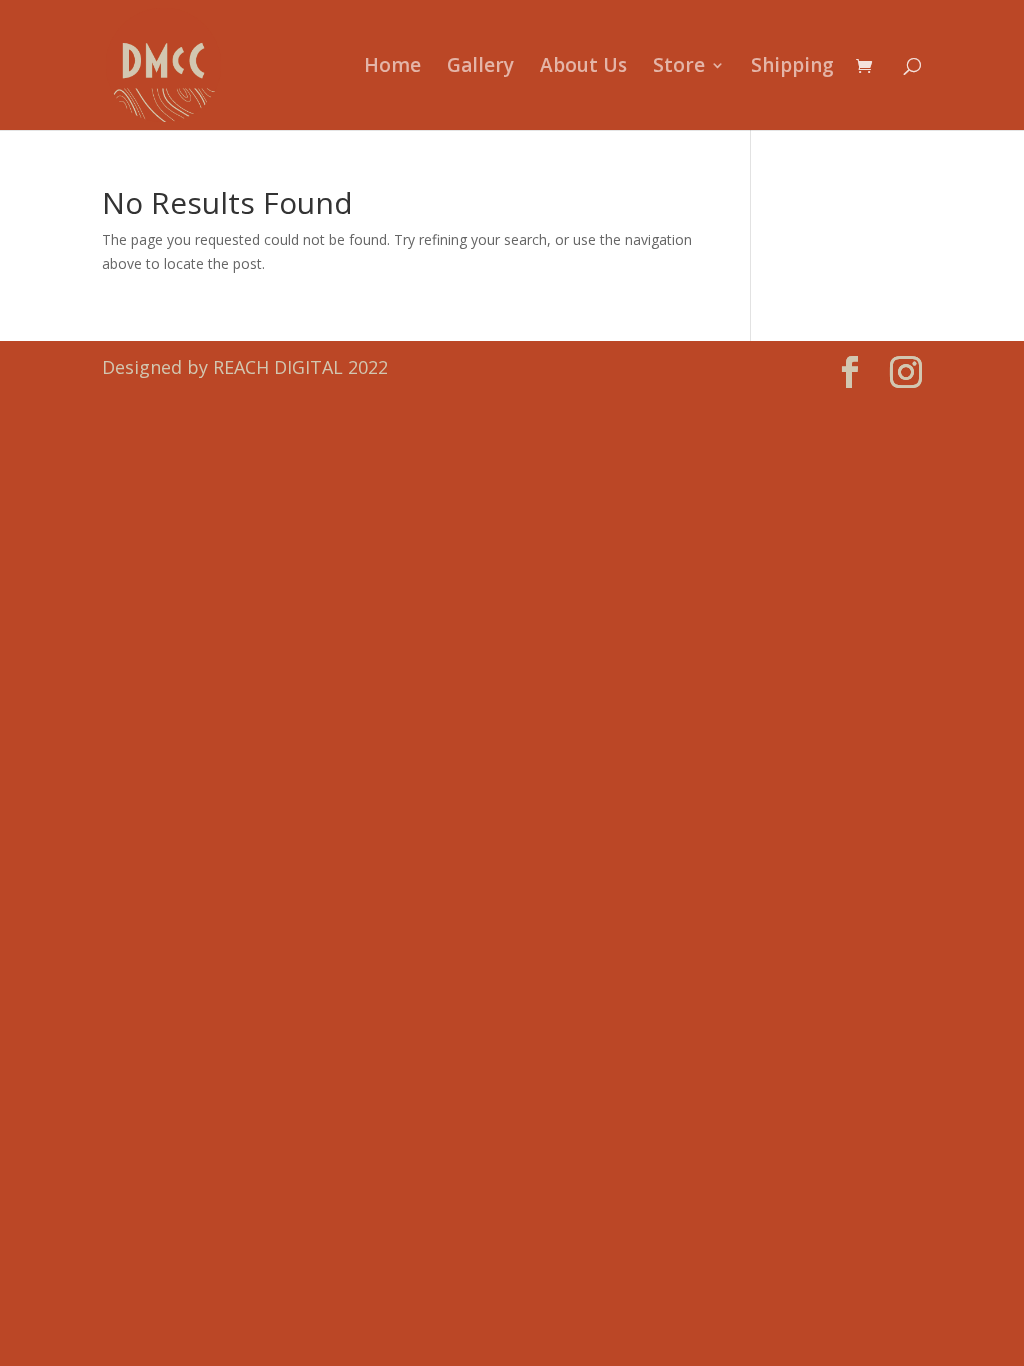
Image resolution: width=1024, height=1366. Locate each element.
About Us (583, 68)
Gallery (480, 68)
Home (392, 68)
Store (679, 68)
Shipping (792, 68)
